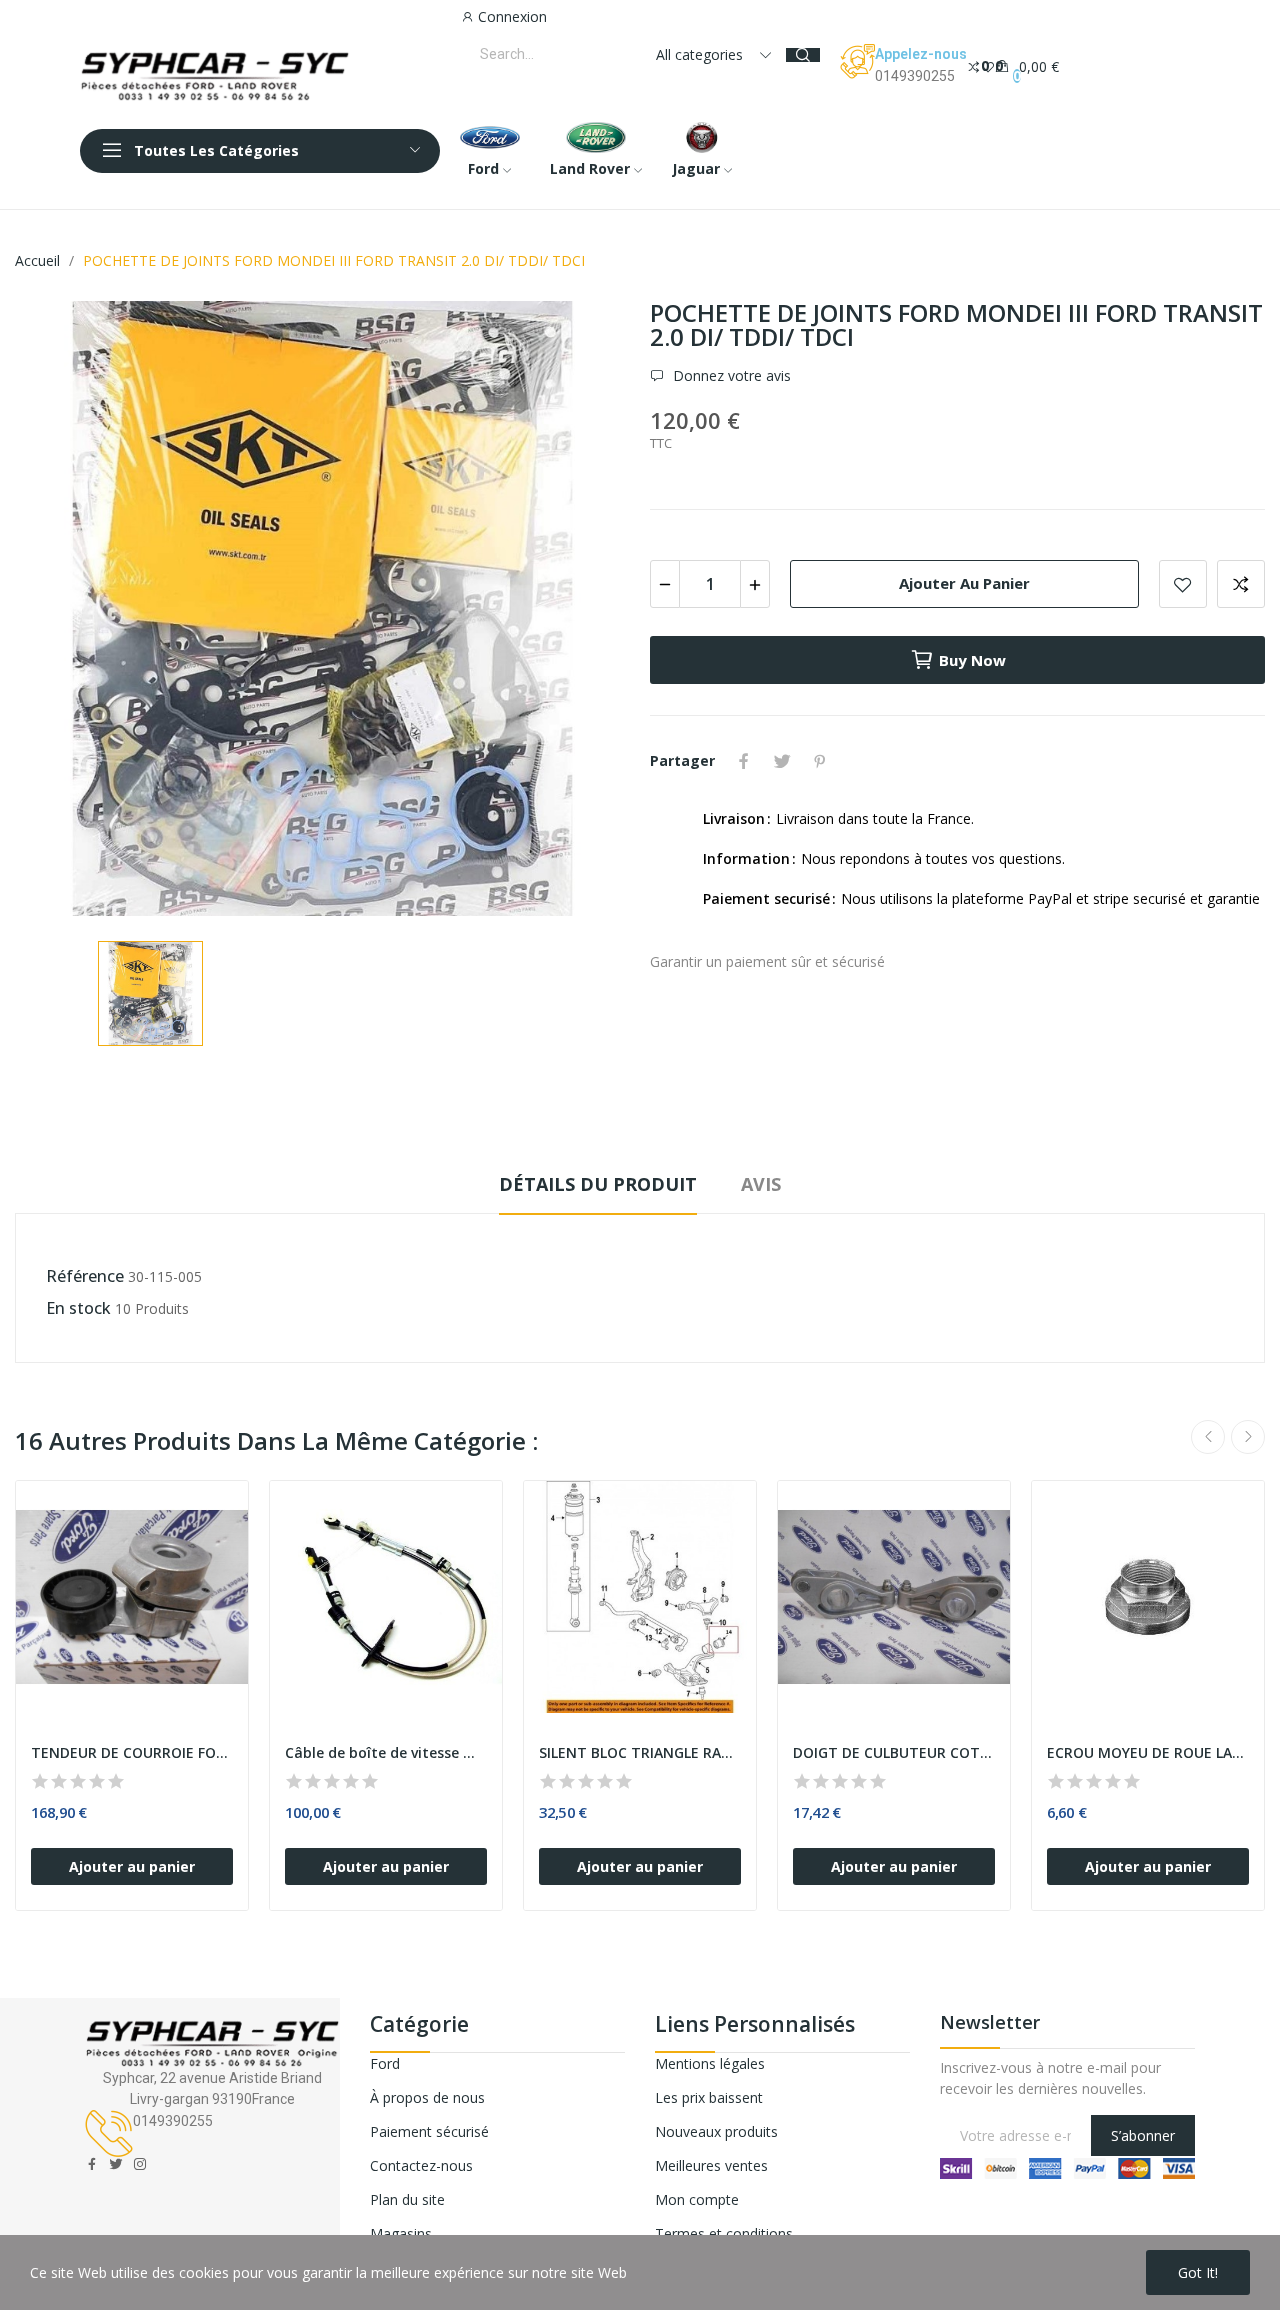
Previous (1208, 1437)
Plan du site (407, 2199)
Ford (385, 2063)
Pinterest (820, 761)
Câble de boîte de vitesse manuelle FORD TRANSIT (386, 1752)
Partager (744, 761)
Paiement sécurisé (429, 2131)
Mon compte (697, 2199)
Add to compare (1241, 584)
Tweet (782, 761)
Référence (85, 1276)
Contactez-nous (421, 2165)
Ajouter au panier (964, 583)
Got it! (1198, 2272)
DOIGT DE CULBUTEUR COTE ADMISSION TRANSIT (894, 1752)
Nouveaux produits (716, 2131)
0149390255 (915, 76)
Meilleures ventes (711, 2165)
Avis (761, 1184)
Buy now (972, 660)
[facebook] (92, 2164)
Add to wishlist (1183, 584)
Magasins (401, 2233)
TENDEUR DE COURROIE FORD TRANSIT (132, 1752)
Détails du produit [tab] (598, 1184)
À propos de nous (427, 2097)
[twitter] (116, 2164)
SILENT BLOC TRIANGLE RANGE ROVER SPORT (640, 1752)
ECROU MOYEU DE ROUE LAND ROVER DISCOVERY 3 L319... (1148, 1752)
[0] (974, 65)
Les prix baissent (709, 2097)
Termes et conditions (724, 2233)
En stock (78, 1308)
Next (1248, 1437)
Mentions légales (710, 2063)
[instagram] (140, 2164)
